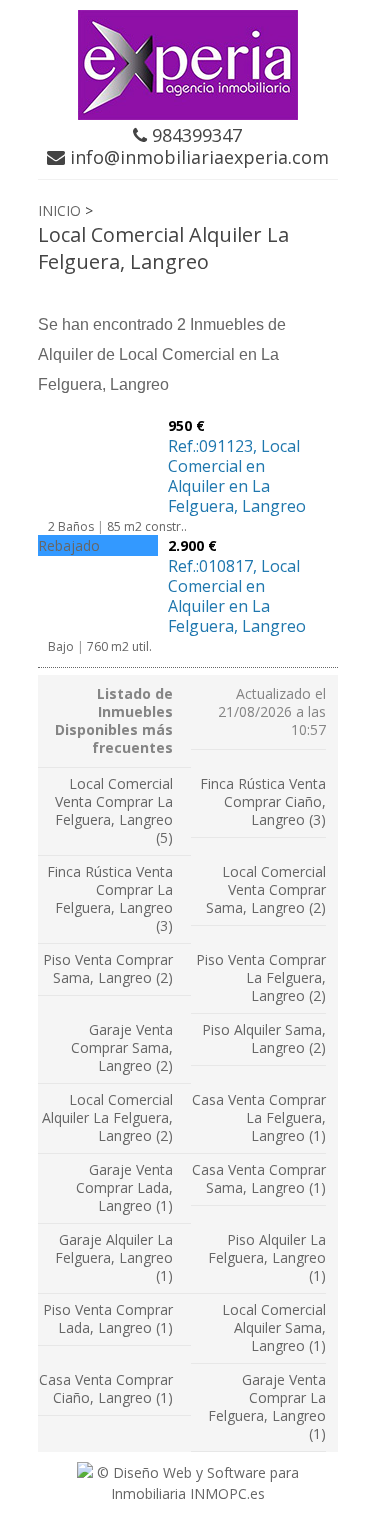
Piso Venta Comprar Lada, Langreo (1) (108, 1318)
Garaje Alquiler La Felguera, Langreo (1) (114, 1257)
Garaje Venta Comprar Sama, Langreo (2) (122, 1047)
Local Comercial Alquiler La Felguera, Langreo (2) (107, 1117)
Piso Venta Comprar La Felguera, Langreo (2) (261, 977)
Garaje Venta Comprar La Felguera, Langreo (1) (267, 1406)
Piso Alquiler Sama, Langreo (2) (264, 1038)
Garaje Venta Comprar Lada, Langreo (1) (124, 1187)
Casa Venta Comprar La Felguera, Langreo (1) (259, 1117)
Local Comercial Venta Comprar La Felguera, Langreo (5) (114, 810)
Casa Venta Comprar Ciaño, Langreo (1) (106, 1388)
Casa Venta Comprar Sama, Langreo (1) (259, 1178)
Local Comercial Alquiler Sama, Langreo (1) (274, 1327)
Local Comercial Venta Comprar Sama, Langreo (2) (266, 889)
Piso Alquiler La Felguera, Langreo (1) (267, 1257)
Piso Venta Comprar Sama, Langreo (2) (108, 968)
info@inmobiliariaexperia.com (197, 157)
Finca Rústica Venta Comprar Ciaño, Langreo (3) (263, 801)
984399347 (194, 135)
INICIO (59, 210)
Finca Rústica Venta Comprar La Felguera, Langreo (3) (110, 898)
